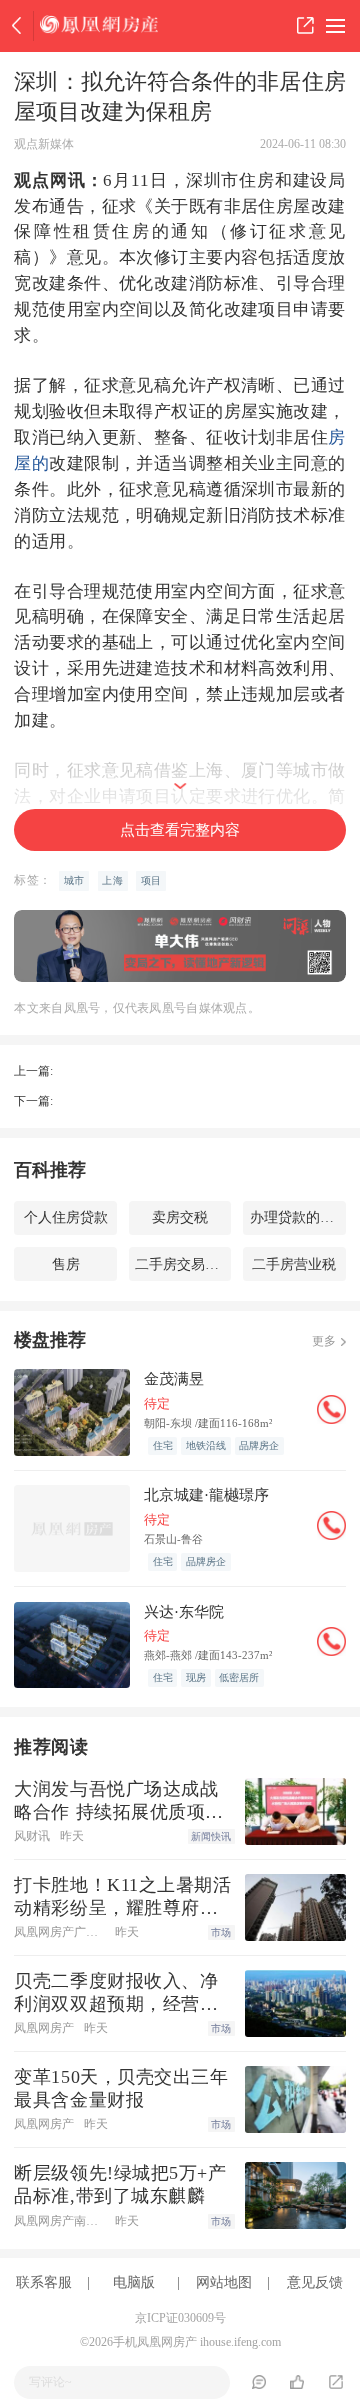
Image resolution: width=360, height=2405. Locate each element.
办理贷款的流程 (298, 1217)
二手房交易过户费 (183, 1264)
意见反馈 (315, 2282)
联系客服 (44, 2282)
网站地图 (224, 2282)
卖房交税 (180, 1217)
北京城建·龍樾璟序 (206, 1494)
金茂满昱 (174, 1378)
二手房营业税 (294, 1264)
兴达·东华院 (184, 1611)
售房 (66, 1264)
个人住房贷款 (66, 1217)
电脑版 (134, 2282)
